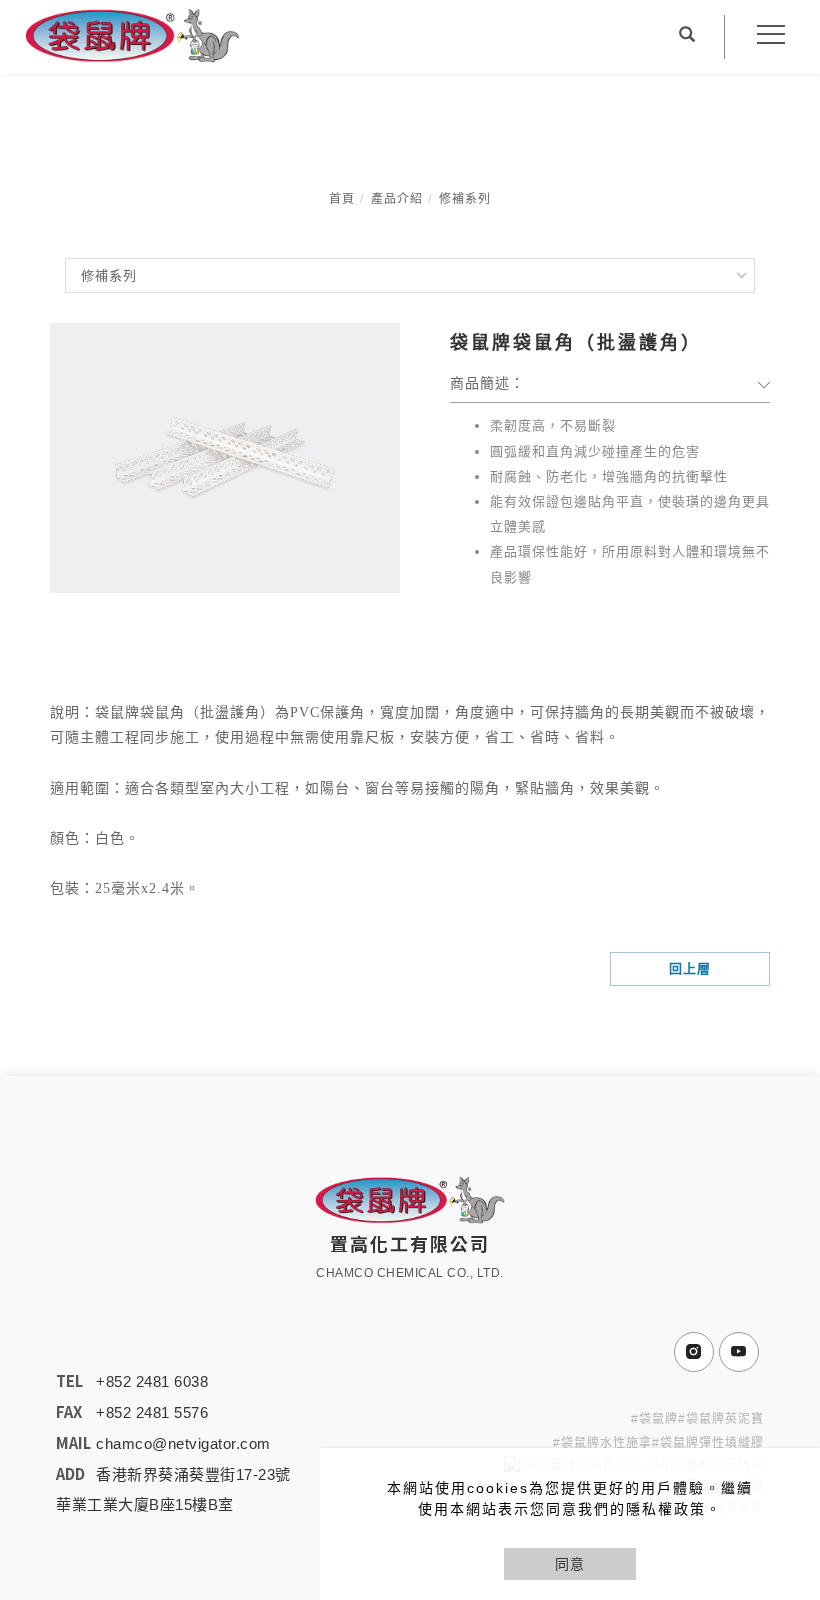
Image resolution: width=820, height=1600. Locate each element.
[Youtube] (741, 1352)
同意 (570, 1564)
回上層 (690, 968)
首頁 (342, 199)
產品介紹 (397, 199)
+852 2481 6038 (152, 1381)
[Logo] (132, 34)
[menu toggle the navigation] (765, 35)
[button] (687, 37)
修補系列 (465, 199)
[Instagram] (696, 1352)
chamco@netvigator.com (183, 1443)
